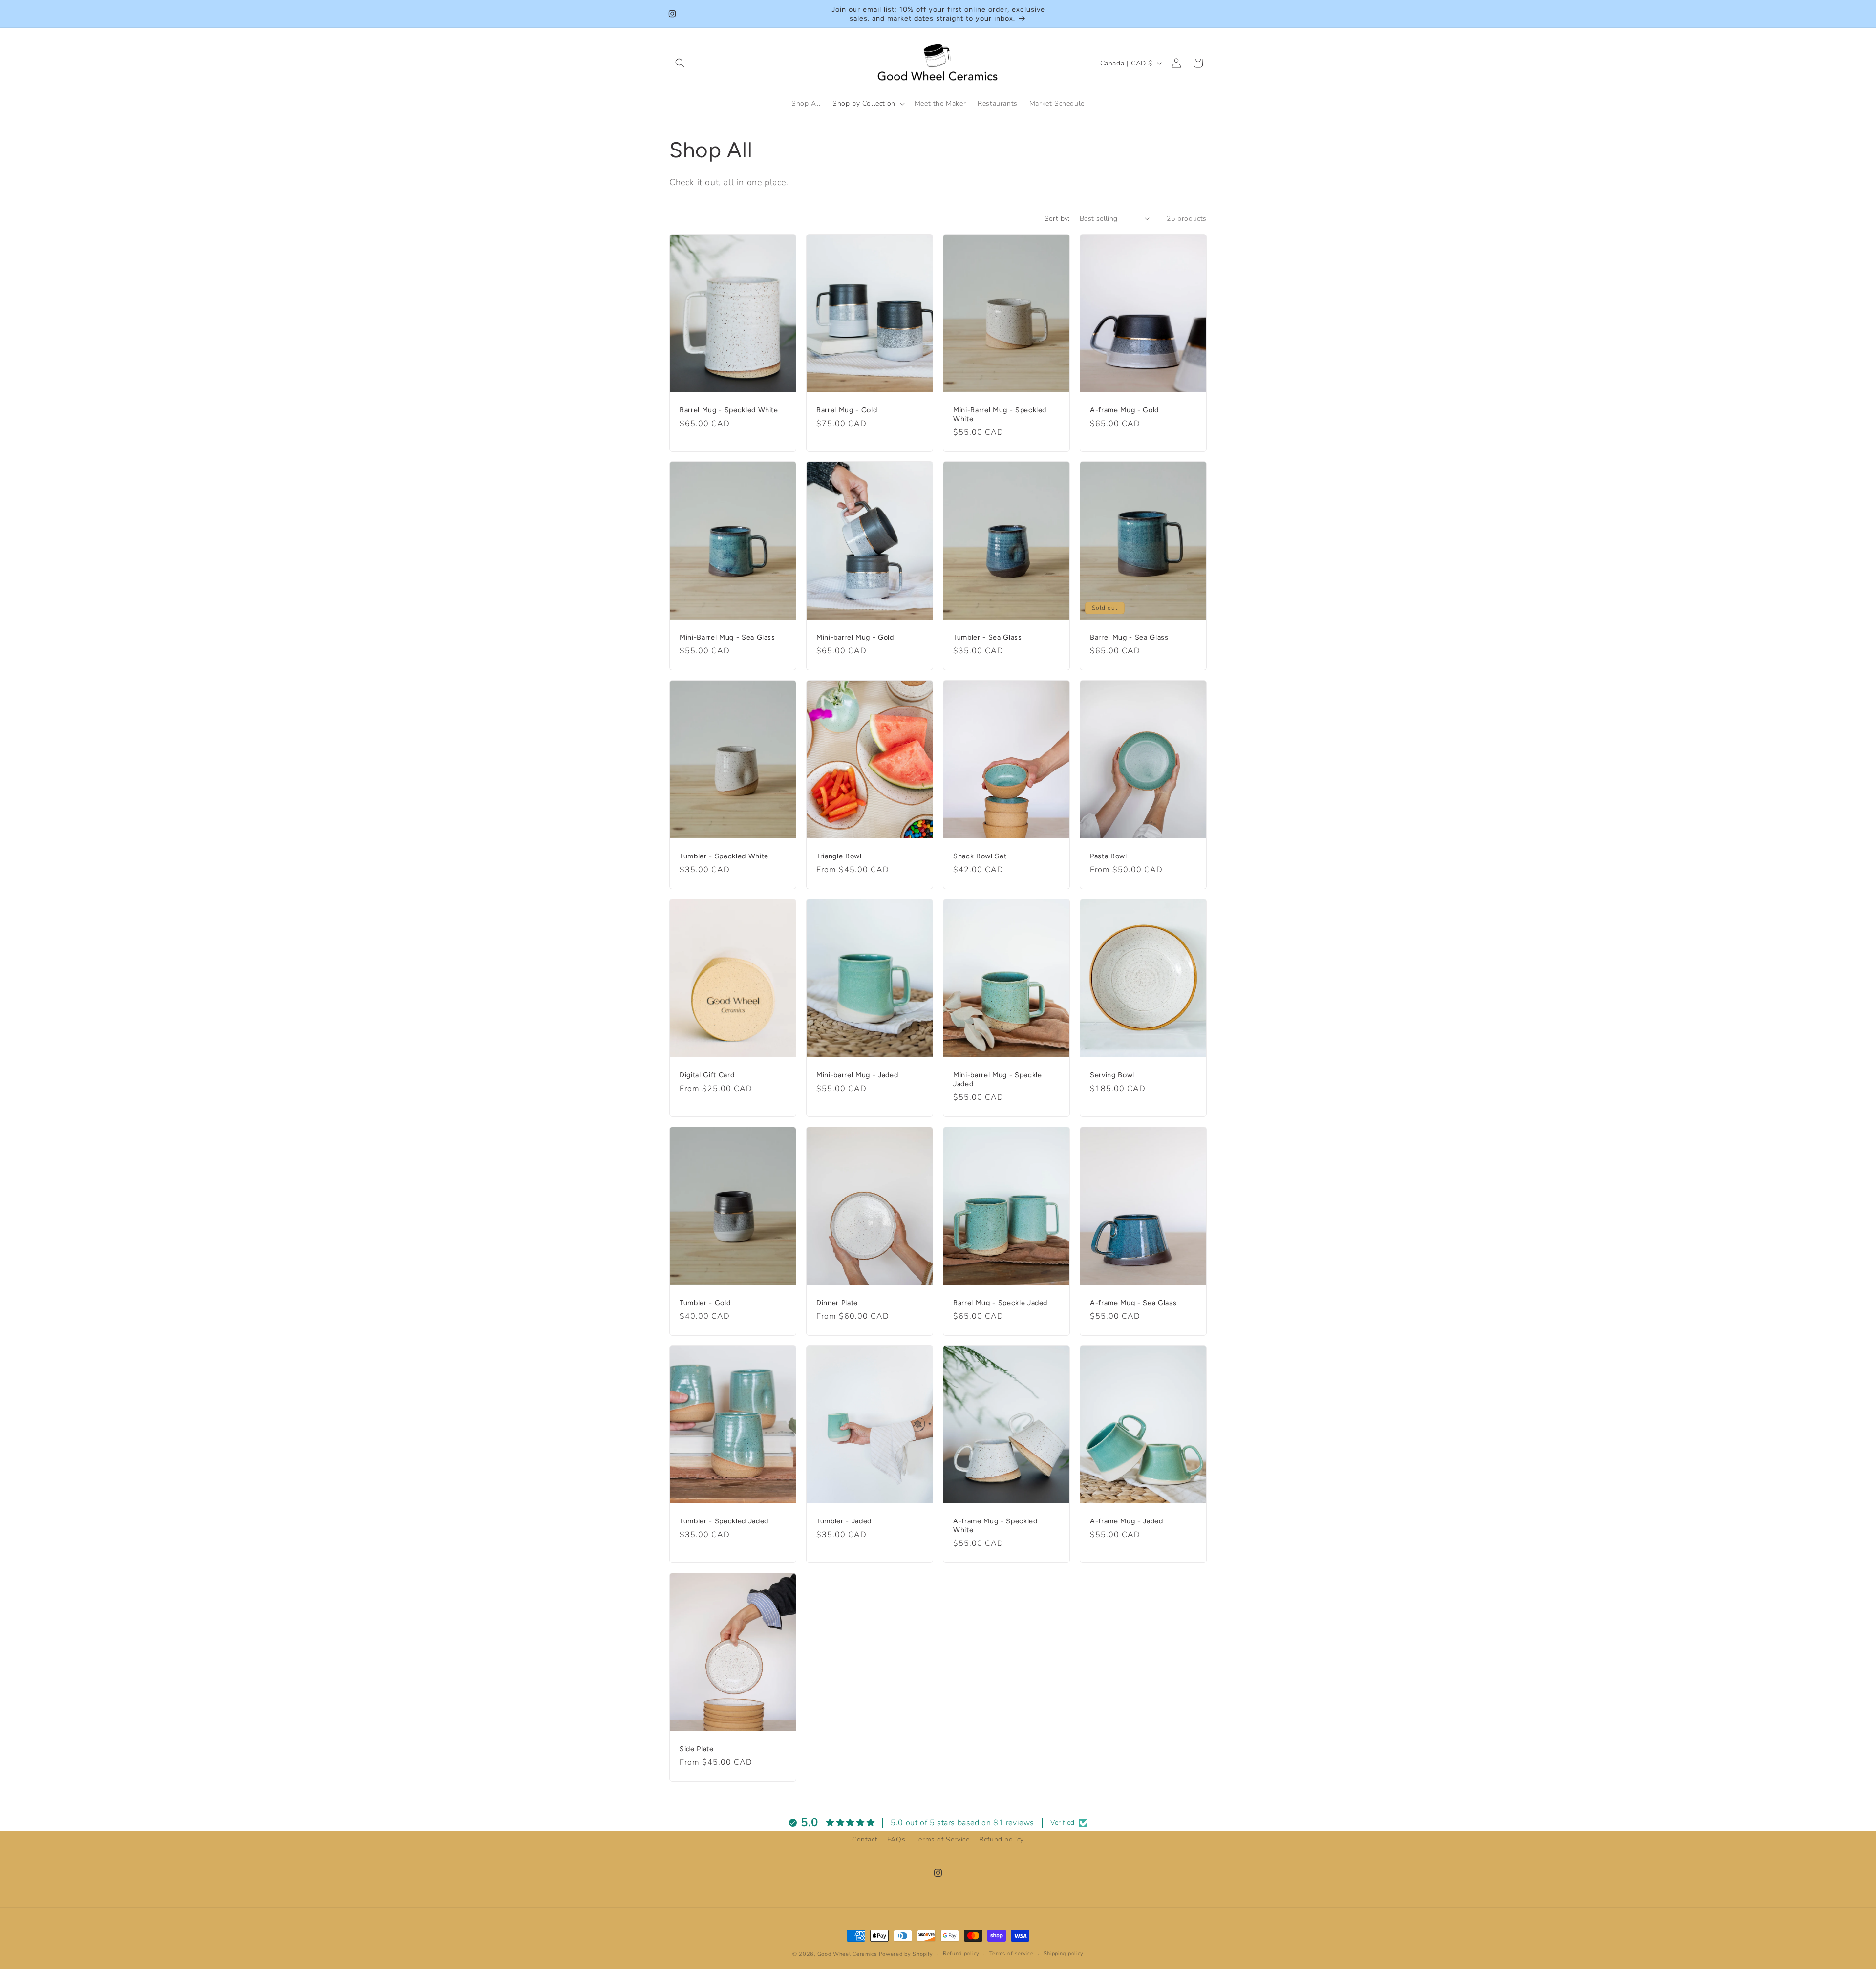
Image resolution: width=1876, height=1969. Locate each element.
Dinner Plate (837, 1302)
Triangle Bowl (839, 856)
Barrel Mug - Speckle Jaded (1000, 1302)
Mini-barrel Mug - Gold (855, 637)
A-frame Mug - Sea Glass (1133, 1302)
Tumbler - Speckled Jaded (724, 1521)
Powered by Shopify (906, 1954)
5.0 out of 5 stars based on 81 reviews (962, 1823)
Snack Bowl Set (980, 856)
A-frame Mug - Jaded (1127, 1521)
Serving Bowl (1112, 1074)
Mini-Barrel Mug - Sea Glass (727, 637)
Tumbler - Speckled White (724, 856)
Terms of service (1012, 1954)
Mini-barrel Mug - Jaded (857, 1074)
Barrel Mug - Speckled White (729, 409)
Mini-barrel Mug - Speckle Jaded (998, 1079)
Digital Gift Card (707, 1074)
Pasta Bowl (1109, 856)
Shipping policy (1064, 1954)
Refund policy (1002, 1839)
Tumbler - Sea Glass (988, 637)
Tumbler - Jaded (844, 1521)
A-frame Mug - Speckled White (995, 1525)
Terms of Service (942, 1839)
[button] (680, 63)
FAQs (896, 1839)
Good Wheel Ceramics (847, 1954)
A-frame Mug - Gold (1124, 409)
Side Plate (697, 1749)
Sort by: (1057, 219)
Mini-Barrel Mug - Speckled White (1000, 414)
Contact (865, 1839)
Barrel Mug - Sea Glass (1129, 637)
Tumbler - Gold (705, 1302)
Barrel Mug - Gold (847, 409)
